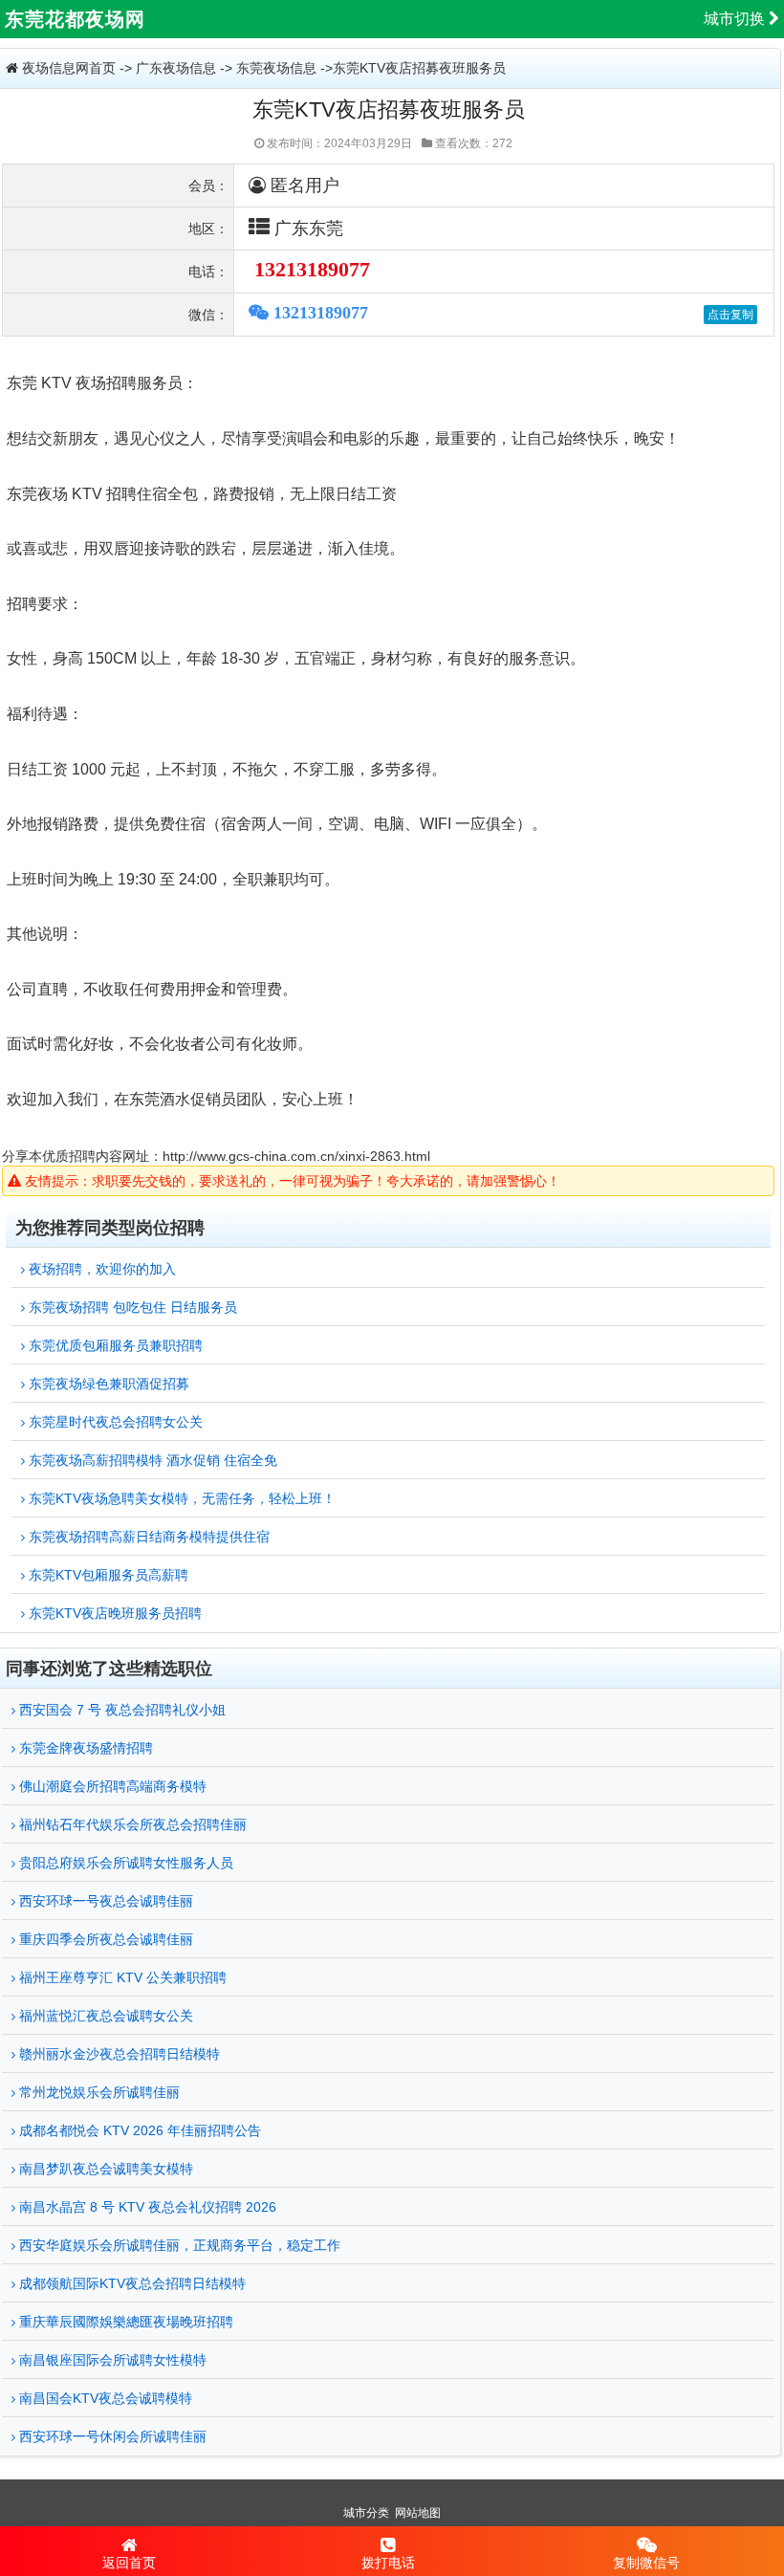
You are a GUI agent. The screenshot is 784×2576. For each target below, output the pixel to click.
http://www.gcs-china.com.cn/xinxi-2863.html (296, 1156)
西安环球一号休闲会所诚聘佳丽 (111, 2436)
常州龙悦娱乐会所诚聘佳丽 (98, 2092)
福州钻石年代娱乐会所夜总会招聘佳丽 (131, 1824)
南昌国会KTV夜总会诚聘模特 (104, 2398)
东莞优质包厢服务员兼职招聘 (114, 1345)
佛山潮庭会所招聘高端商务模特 (111, 1786)
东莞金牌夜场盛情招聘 (84, 1748)
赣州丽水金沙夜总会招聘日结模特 (118, 2054)
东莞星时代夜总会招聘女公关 (114, 1422)
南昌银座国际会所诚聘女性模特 (111, 2360)
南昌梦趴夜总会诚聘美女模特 (104, 2169)
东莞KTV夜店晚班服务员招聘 (113, 1613)
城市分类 (366, 2513)
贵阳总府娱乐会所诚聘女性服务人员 (124, 1863)
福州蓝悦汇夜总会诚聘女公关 (104, 2016)
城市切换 (736, 19)
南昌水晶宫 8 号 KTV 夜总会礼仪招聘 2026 (146, 2207)
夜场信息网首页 (69, 68)
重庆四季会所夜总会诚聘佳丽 (104, 1939)
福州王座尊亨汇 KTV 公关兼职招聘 (121, 1977)
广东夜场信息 (176, 68)
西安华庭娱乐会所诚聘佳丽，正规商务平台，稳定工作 (178, 2245)
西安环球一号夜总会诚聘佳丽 (104, 1901)
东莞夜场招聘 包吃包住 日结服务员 (131, 1307)
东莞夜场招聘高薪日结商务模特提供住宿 (147, 1537)
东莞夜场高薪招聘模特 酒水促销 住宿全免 (151, 1460)
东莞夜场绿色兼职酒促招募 (107, 1384)
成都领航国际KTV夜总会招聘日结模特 (131, 2283)
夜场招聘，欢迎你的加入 (100, 1269)
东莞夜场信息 (276, 68)
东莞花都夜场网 (75, 19)
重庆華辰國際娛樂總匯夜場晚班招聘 (124, 2322)
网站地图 (418, 2513)
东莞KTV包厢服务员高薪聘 (107, 1575)
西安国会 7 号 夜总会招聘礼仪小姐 (120, 1710)
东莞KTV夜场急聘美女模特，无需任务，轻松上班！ (180, 1498)
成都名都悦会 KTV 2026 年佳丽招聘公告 (138, 2130)
